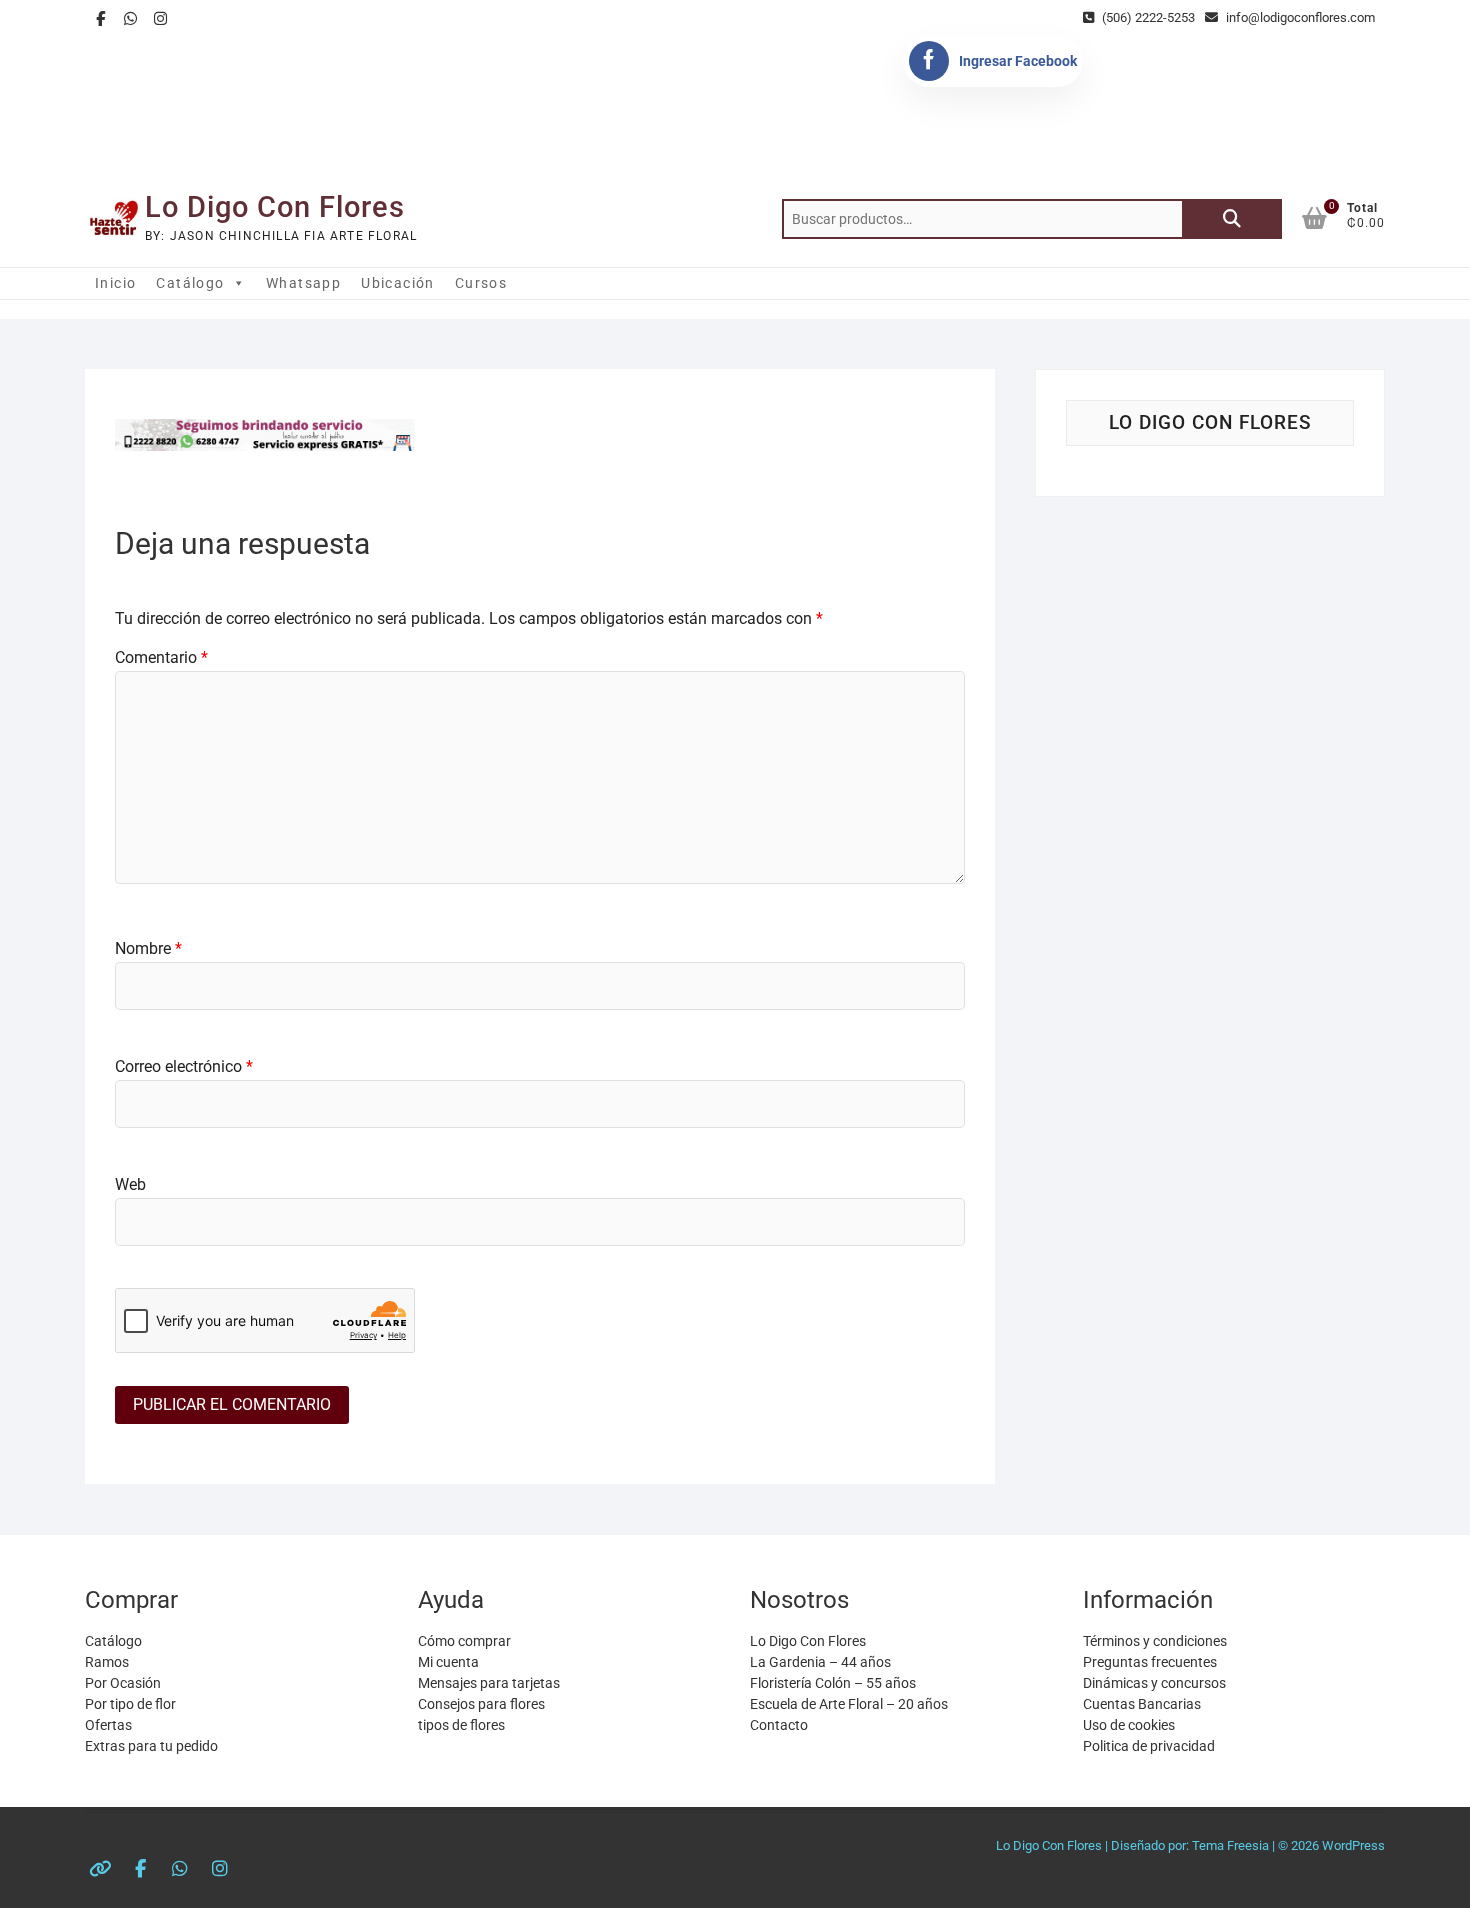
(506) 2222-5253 (1147, 17)
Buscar (1232, 219)
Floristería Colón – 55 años (833, 1683)
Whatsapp (303, 283)
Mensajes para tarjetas (489, 1683)
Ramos (107, 1662)
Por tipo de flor (130, 1704)
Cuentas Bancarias (1142, 1704)
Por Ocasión (123, 1683)
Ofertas (108, 1725)
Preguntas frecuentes (1150, 1662)
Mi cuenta (448, 1662)
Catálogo (190, 283)
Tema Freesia (1230, 1845)
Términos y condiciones (1155, 1641)
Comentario (161, 657)
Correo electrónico (184, 1066)
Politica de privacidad (1149, 1746)
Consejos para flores (481, 1704)
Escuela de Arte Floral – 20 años (849, 1704)
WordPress (1353, 1845)
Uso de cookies (1129, 1725)
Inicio (115, 283)
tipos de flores (461, 1725)
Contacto (779, 1725)
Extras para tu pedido (151, 1746)
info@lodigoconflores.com (1299, 17)
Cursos (481, 283)
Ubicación (398, 283)
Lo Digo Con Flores (275, 207)
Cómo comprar (464, 1641)
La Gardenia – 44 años (820, 1662)
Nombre (148, 948)
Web (130, 1184)
